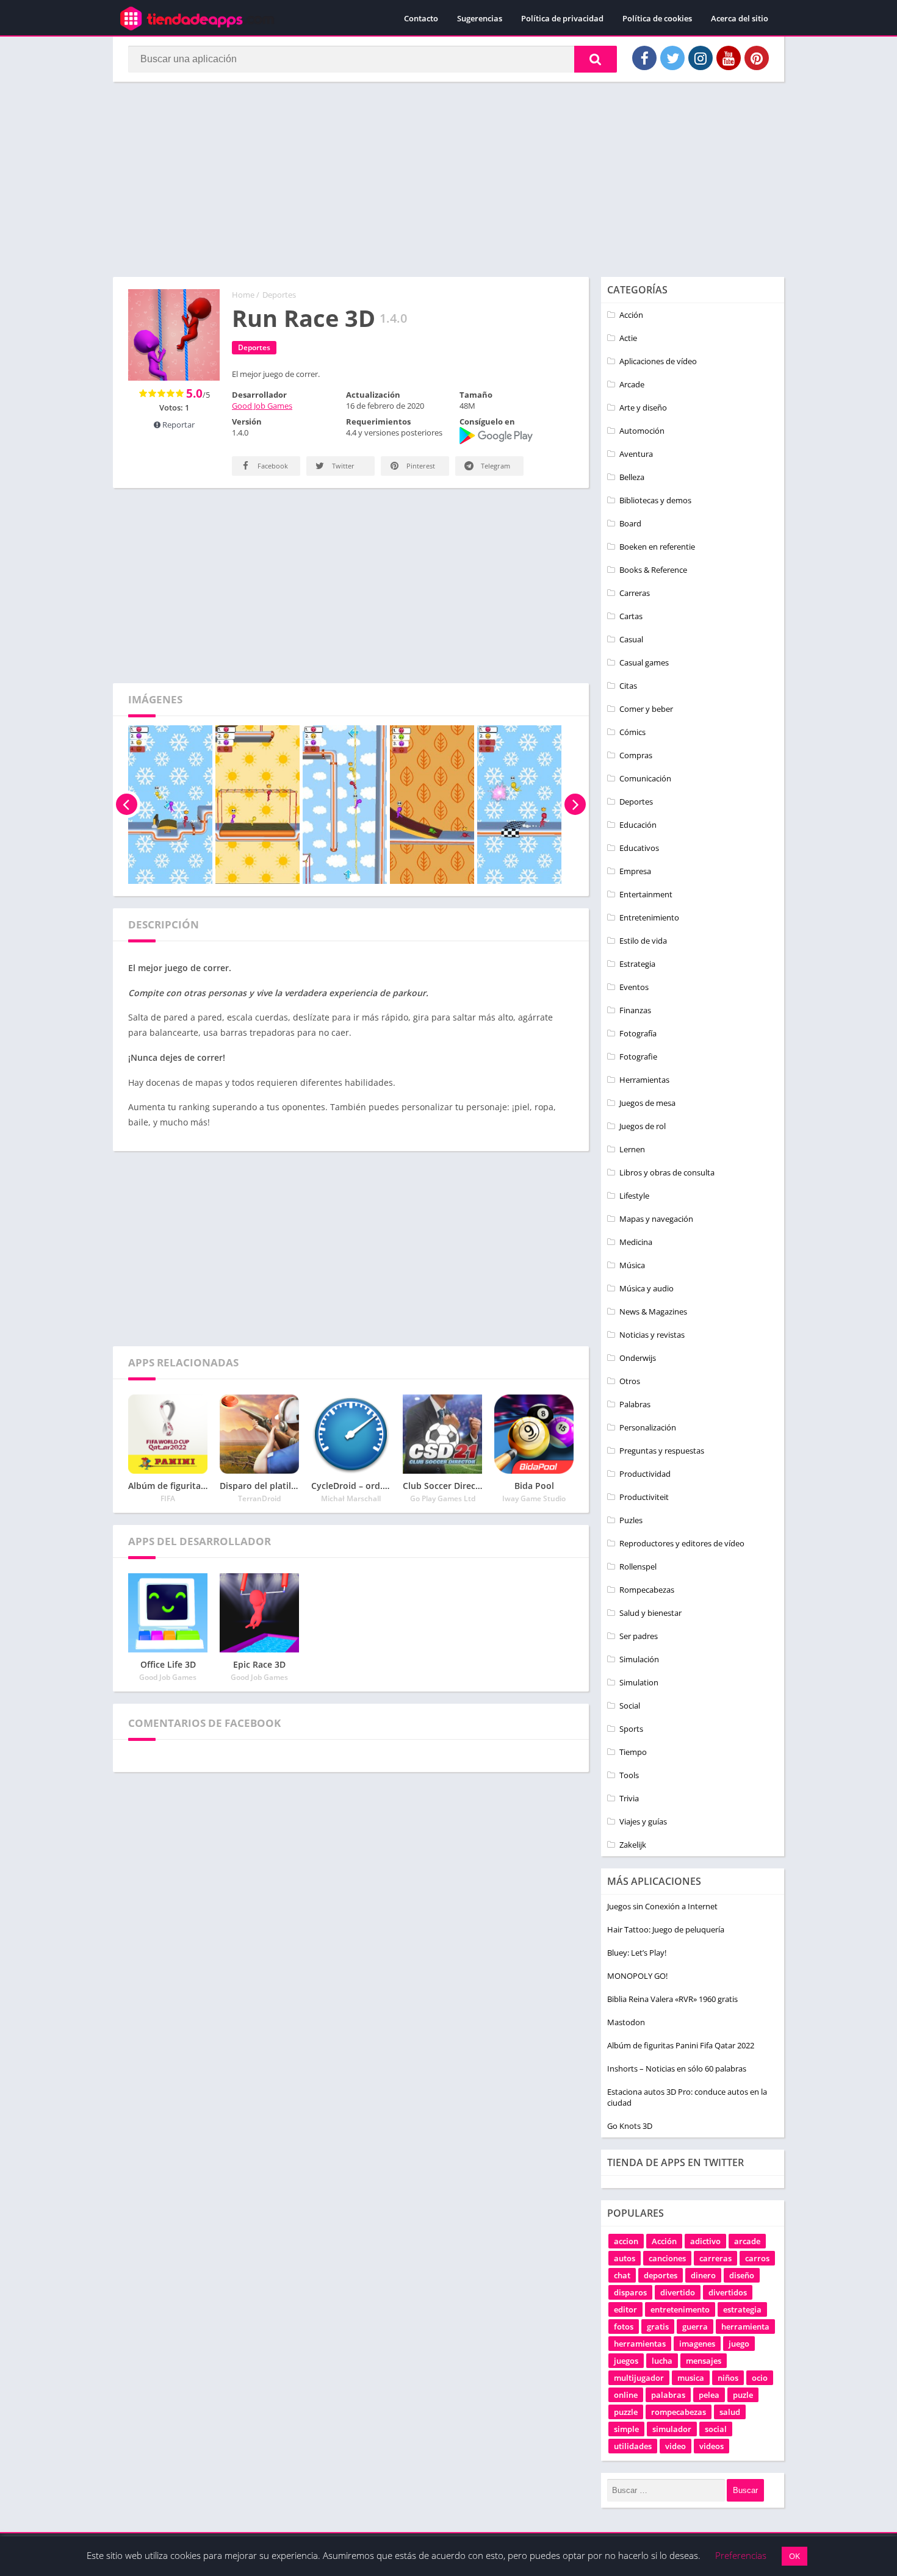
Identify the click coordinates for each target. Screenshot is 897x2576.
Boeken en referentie (657, 547)
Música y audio (647, 1288)
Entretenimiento (649, 917)
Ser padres (639, 1636)
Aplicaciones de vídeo (658, 361)
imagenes (697, 2344)
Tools (629, 1775)
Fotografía (638, 1033)
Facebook (272, 466)
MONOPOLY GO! (637, 1976)
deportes (661, 2275)
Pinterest (420, 466)
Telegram (495, 466)
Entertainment (646, 894)
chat (622, 2275)
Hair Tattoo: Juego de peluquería (666, 1929)
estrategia (742, 2309)
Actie (628, 338)
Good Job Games (262, 406)
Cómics (632, 732)
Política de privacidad (562, 18)
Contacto (421, 18)
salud (730, 2412)
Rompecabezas (647, 1590)
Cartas (631, 616)
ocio (760, 2378)
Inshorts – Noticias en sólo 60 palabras (677, 2068)
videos (711, 2446)
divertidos (728, 2292)
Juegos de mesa (647, 1103)
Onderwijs (638, 1358)
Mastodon (626, 2022)
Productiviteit (644, 1497)
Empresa (635, 871)
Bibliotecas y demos (655, 500)
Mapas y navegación (656, 1219)
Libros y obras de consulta (667, 1172)
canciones (667, 2258)
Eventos (634, 987)
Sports (631, 1729)
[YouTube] (729, 58)
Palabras (635, 1404)
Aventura (636, 454)
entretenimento (680, 2309)
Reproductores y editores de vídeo (682, 1543)
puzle (743, 2395)
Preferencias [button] (741, 2555)
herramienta (745, 2327)
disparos (630, 2292)
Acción (631, 315)
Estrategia (637, 964)
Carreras (635, 593)
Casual (631, 639)
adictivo (705, 2241)
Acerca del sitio (740, 18)
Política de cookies (657, 18)
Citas (628, 686)
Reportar (178, 425)
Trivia (629, 1798)
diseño (742, 2275)
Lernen (632, 1149)
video (675, 2446)
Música (632, 1265)
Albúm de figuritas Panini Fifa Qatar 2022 (681, 2045)
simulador (672, 2429)
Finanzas (635, 1010)
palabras (668, 2395)
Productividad (645, 1474)
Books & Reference (653, 570)
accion (626, 2241)
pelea (709, 2395)
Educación (638, 825)
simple (626, 2429)
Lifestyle (634, 1196)
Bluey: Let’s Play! (637, 1953)
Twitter (342, 466)
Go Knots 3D (630, 2126)
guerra (695, 2327)
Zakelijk (633, 1845)
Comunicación (645, 778)
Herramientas (644, 1080)
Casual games (644, 662)
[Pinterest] (757, 58)
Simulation (639, 1682)
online (626, 2395)
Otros (630, 1381)
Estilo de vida (643, 941)
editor (625, 2309)
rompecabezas (679, 2412)
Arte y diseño (643, 407)
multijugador (639, 2378)
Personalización (648, 1427)
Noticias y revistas (652, 1335)
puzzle (626, 2412)
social (716, 2429)
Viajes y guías (643, 1821)
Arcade (632, 384)
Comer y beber (646, 709)
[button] (596, 59)
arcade (747, 2241)
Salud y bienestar (650, 1613)
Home (243, 295)
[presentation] (127, 805)
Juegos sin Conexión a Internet (662, 1906)
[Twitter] (672, 58)
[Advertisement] (448, 179)
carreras (715, 2258)
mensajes (704, 2361)
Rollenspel (638, 1566)
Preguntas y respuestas (662, 1451)
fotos (624, 2327)
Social (630, 1706)
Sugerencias (480, 18)
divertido (678, 2292)
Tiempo (633, 1752)
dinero (703, 2275)
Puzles (631, 1520)
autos (625, 2258)
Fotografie (638, 1057)
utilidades (633, 2446)
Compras (636, 755)
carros (757, 2258)
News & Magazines (653, 1311)
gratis (658, 2327)
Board (630, 523)
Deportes (279, 295)
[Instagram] (701, 58)
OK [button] (794, 2556)
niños (728, 2378)
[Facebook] (644, 58)
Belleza (632, 477)
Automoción (642, 431)
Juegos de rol (643, 1126)
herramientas (640, 2344)
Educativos (639, 848)
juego (739, 2344)
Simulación (639, 1659)
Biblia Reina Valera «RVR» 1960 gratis (672, 1999)
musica (691, 2378)
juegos (626, 2361)
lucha (662, 2361)
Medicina (636, 1242)
